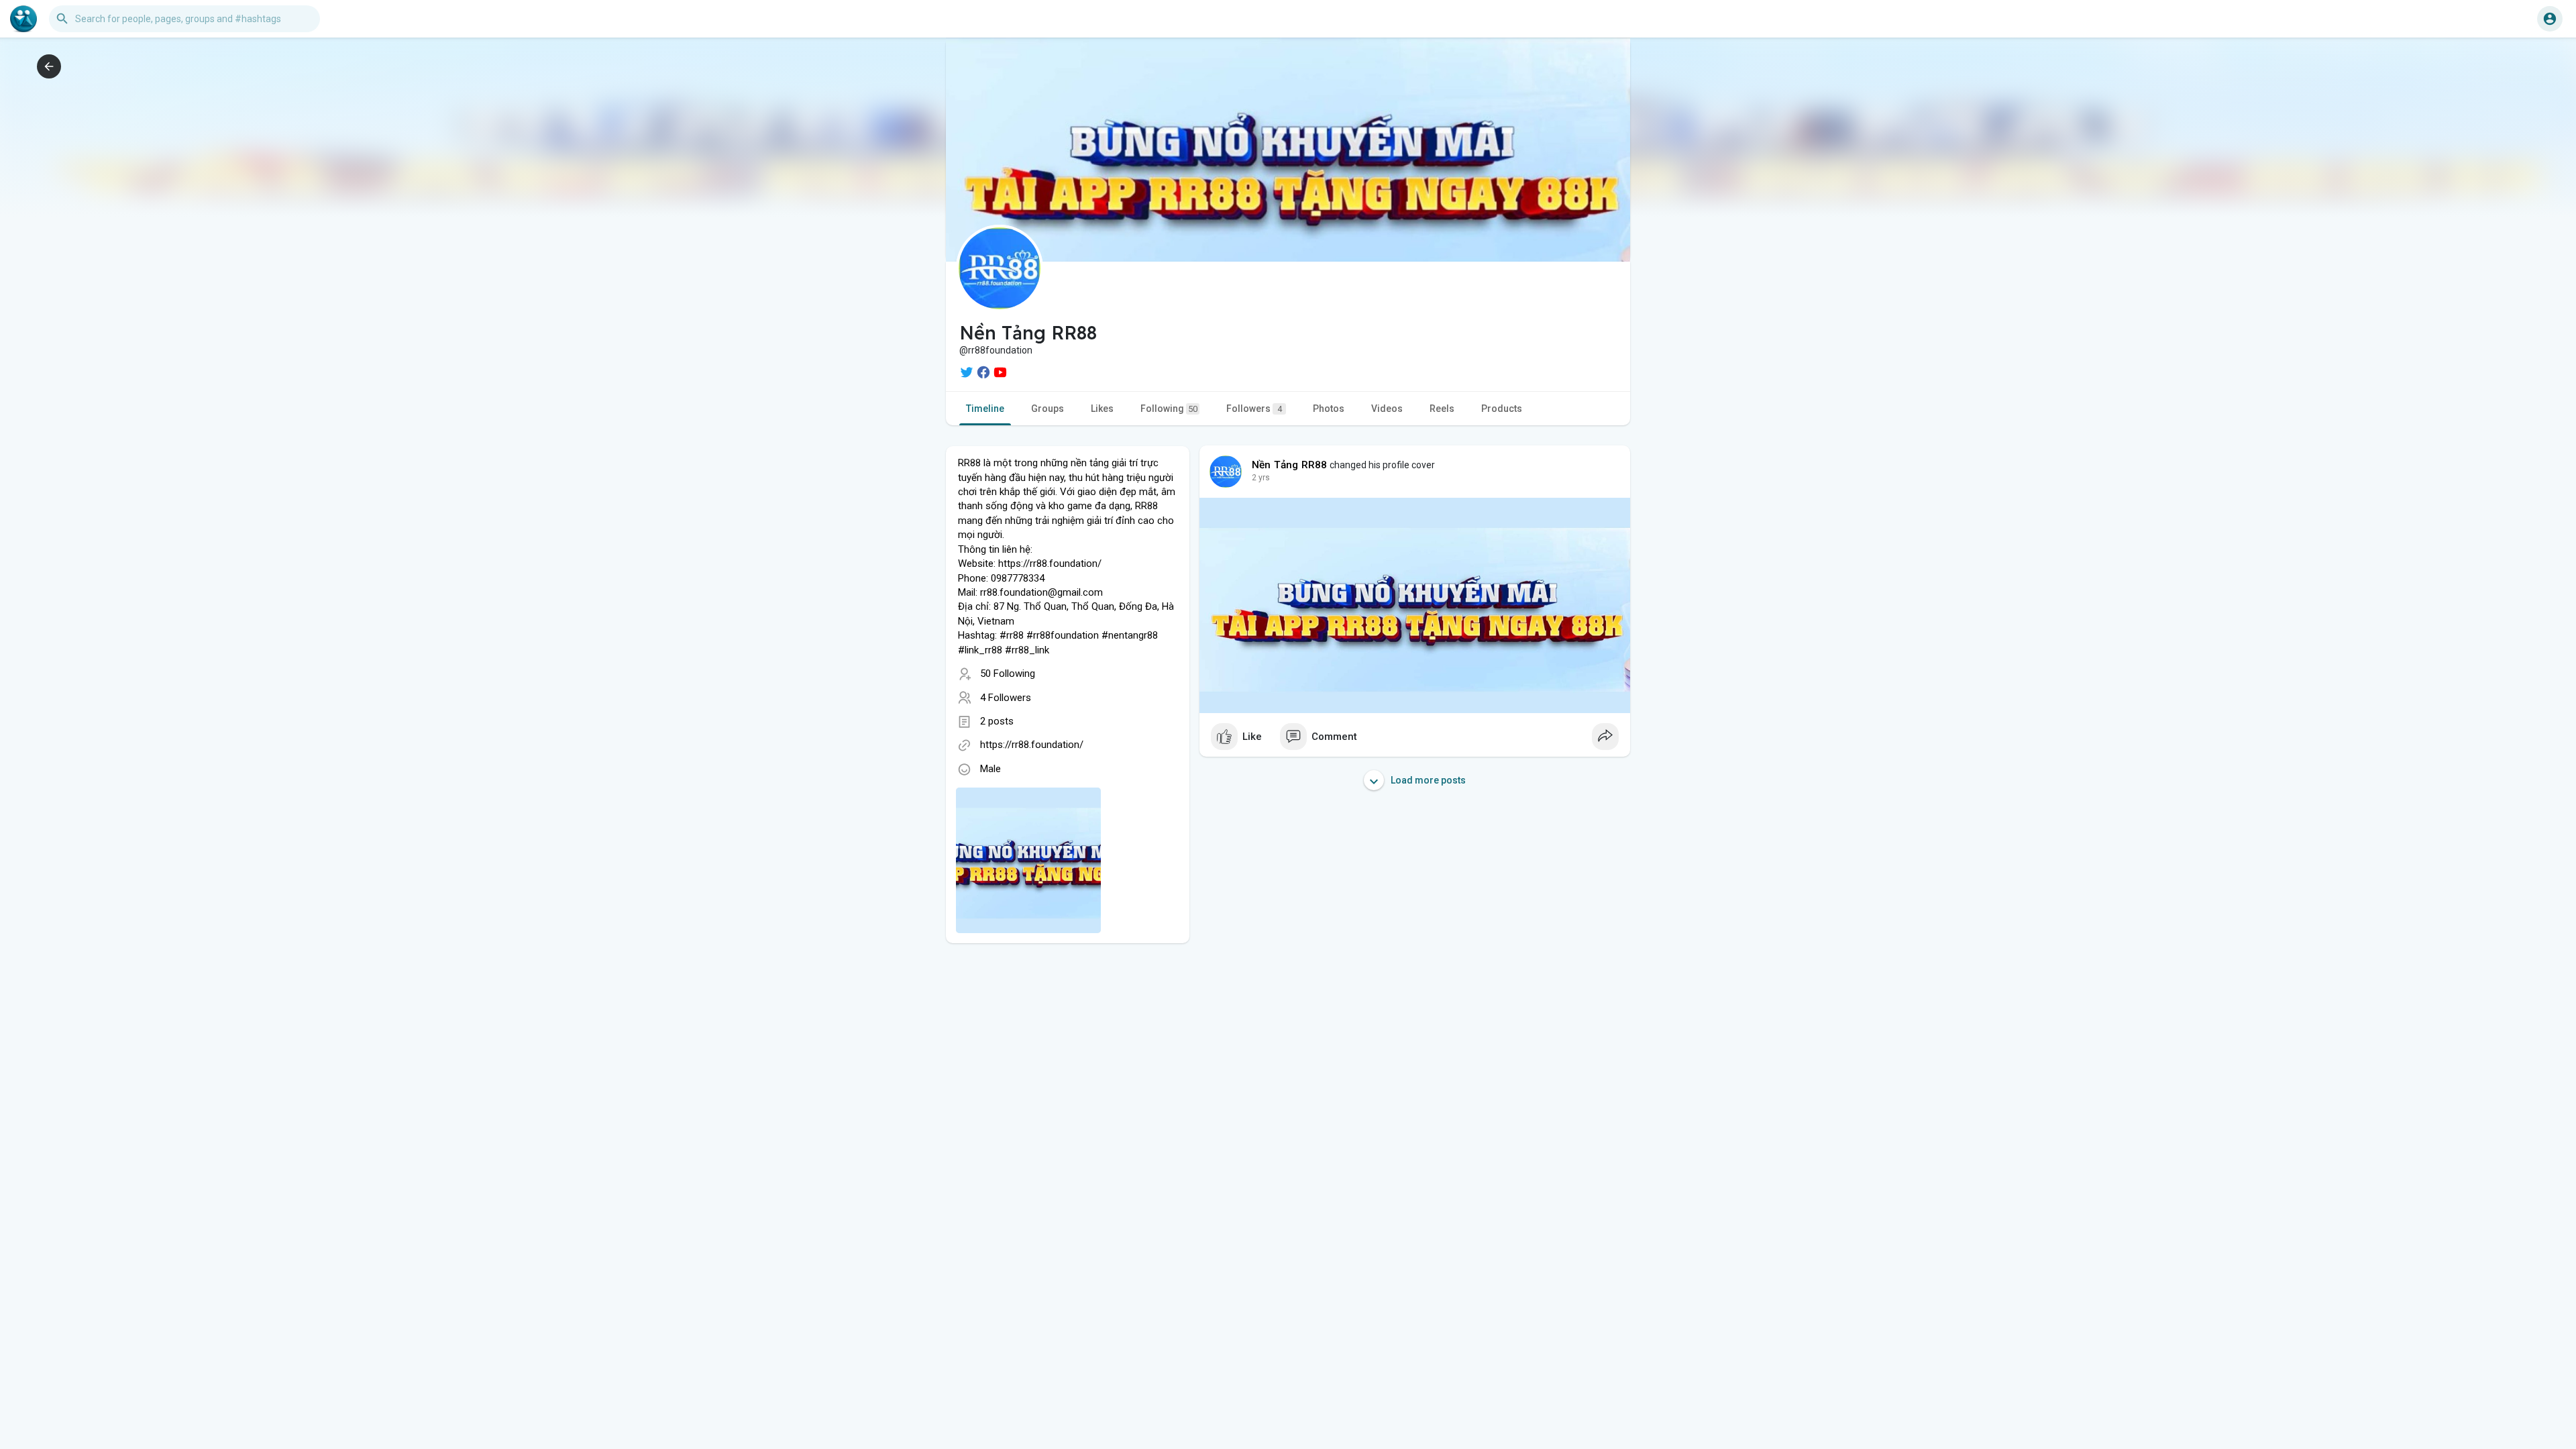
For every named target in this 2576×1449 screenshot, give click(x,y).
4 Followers (1006, 698)
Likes (1102, 409)
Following (1169, 409)
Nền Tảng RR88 (1290, 465)
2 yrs (1261, 478)
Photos (1329, 409)
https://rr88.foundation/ (1032, 745)
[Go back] (49, 66)
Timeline (985, 409)
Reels (1442, 409)
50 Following (1008, 674)
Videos (1387, 409)
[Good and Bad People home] (23, 19)
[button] (2550, 19)
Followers (1254, 409)
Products (1502, 409)
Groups (1048, 409)
